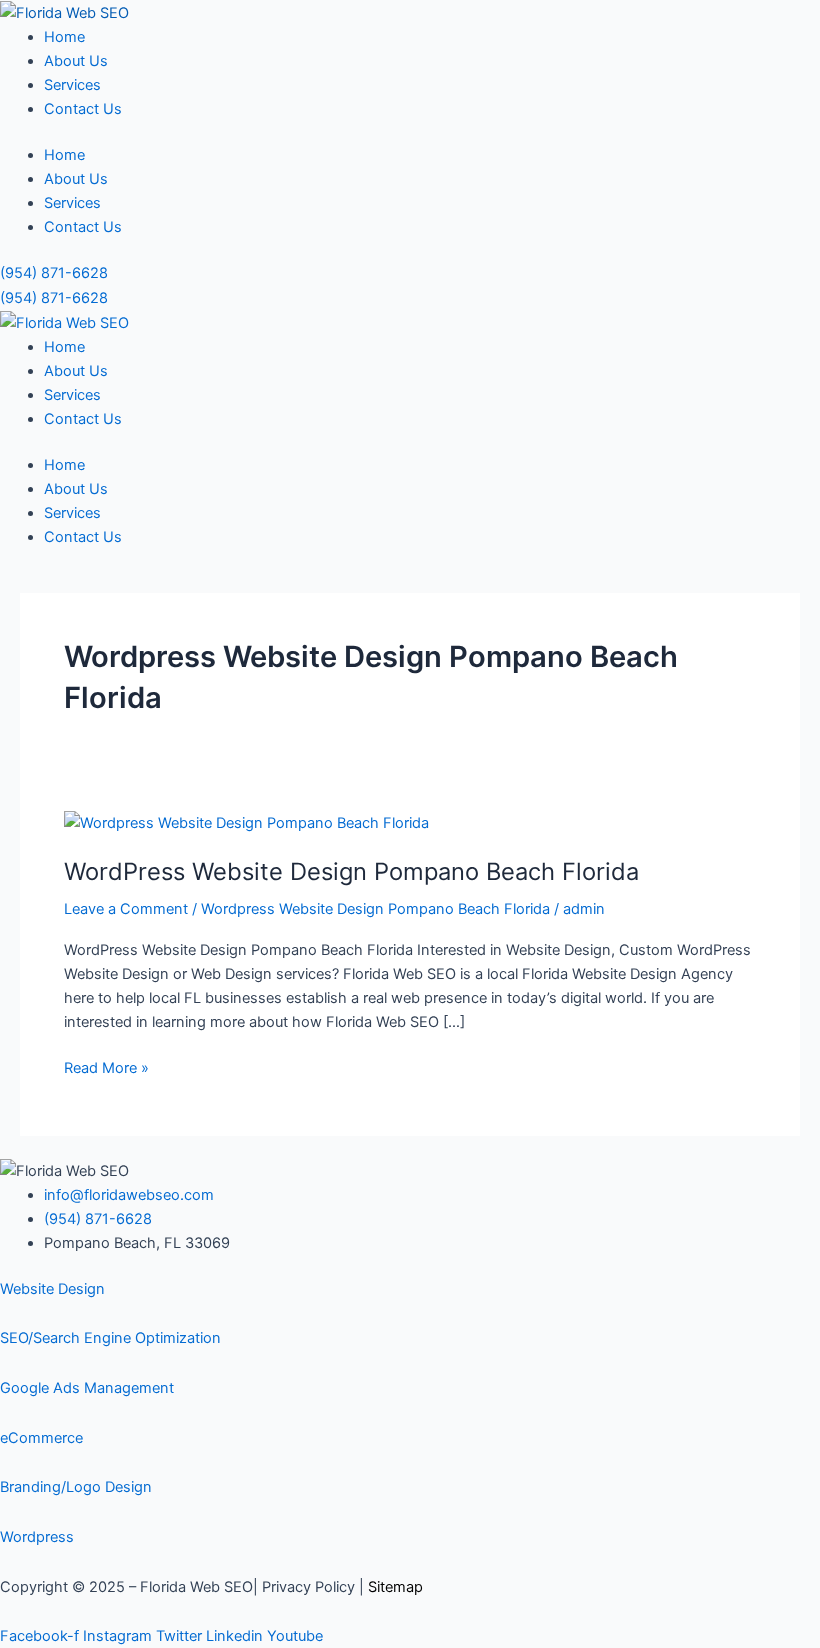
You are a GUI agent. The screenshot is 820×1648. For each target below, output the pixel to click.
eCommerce (41, 1438)
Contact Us (83, 109)
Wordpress (37, 1537)
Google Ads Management (87, 1388)
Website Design (52, 1289)
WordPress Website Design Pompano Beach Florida (351, 871)
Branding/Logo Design (76, 1487)
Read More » (106, 1066)
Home (64, 37)
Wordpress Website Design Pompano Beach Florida (375, 909)
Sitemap (395, 1587)
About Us (76, 61)
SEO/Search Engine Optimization (110, 1338)
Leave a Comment (126, 909)
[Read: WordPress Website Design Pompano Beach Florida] (246, 822)
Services (72, 85)
